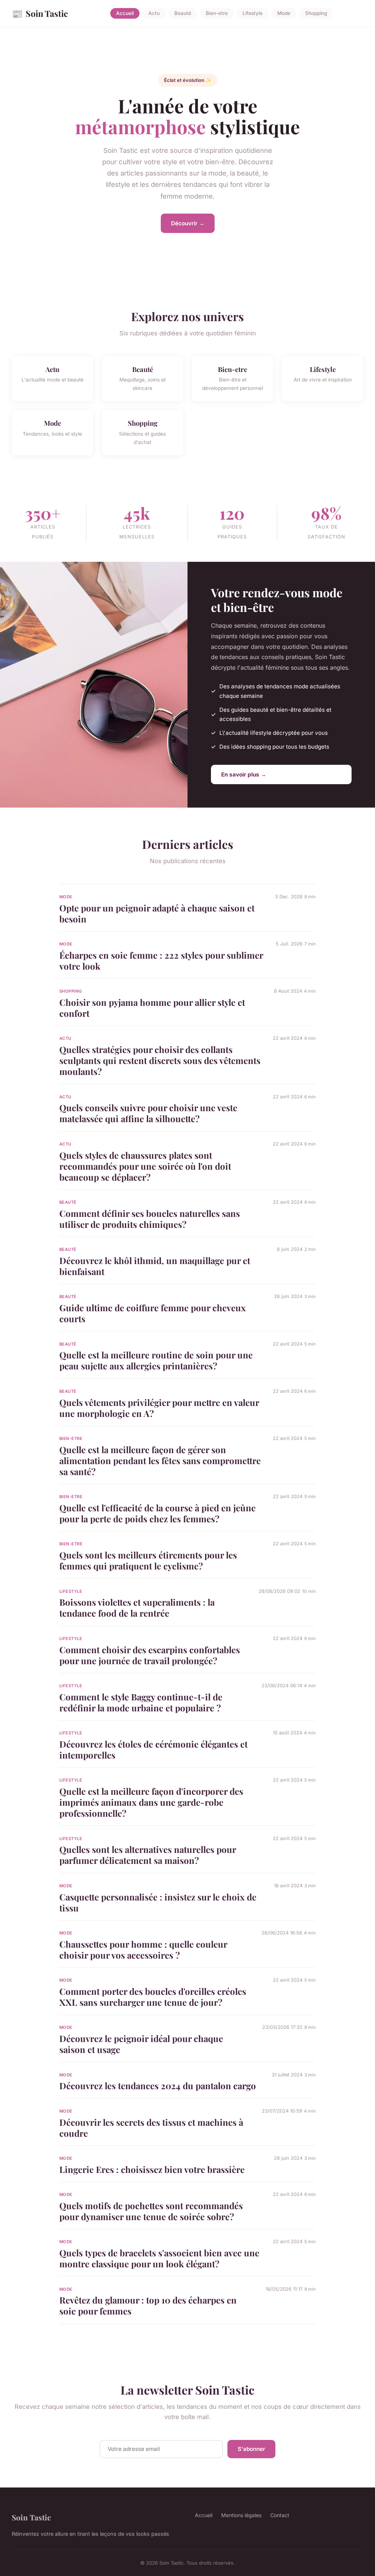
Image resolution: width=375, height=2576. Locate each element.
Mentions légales (241, 2515)
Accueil (125, 14)
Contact (280, 2515)
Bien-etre (217, 14)
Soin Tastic (40, 13)
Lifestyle (253, 14)
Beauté (183, 14)
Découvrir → (188, 223)
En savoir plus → (244, 774)
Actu (154, 14)
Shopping (316, 14)
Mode (284, 14)
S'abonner (251, 2449)
